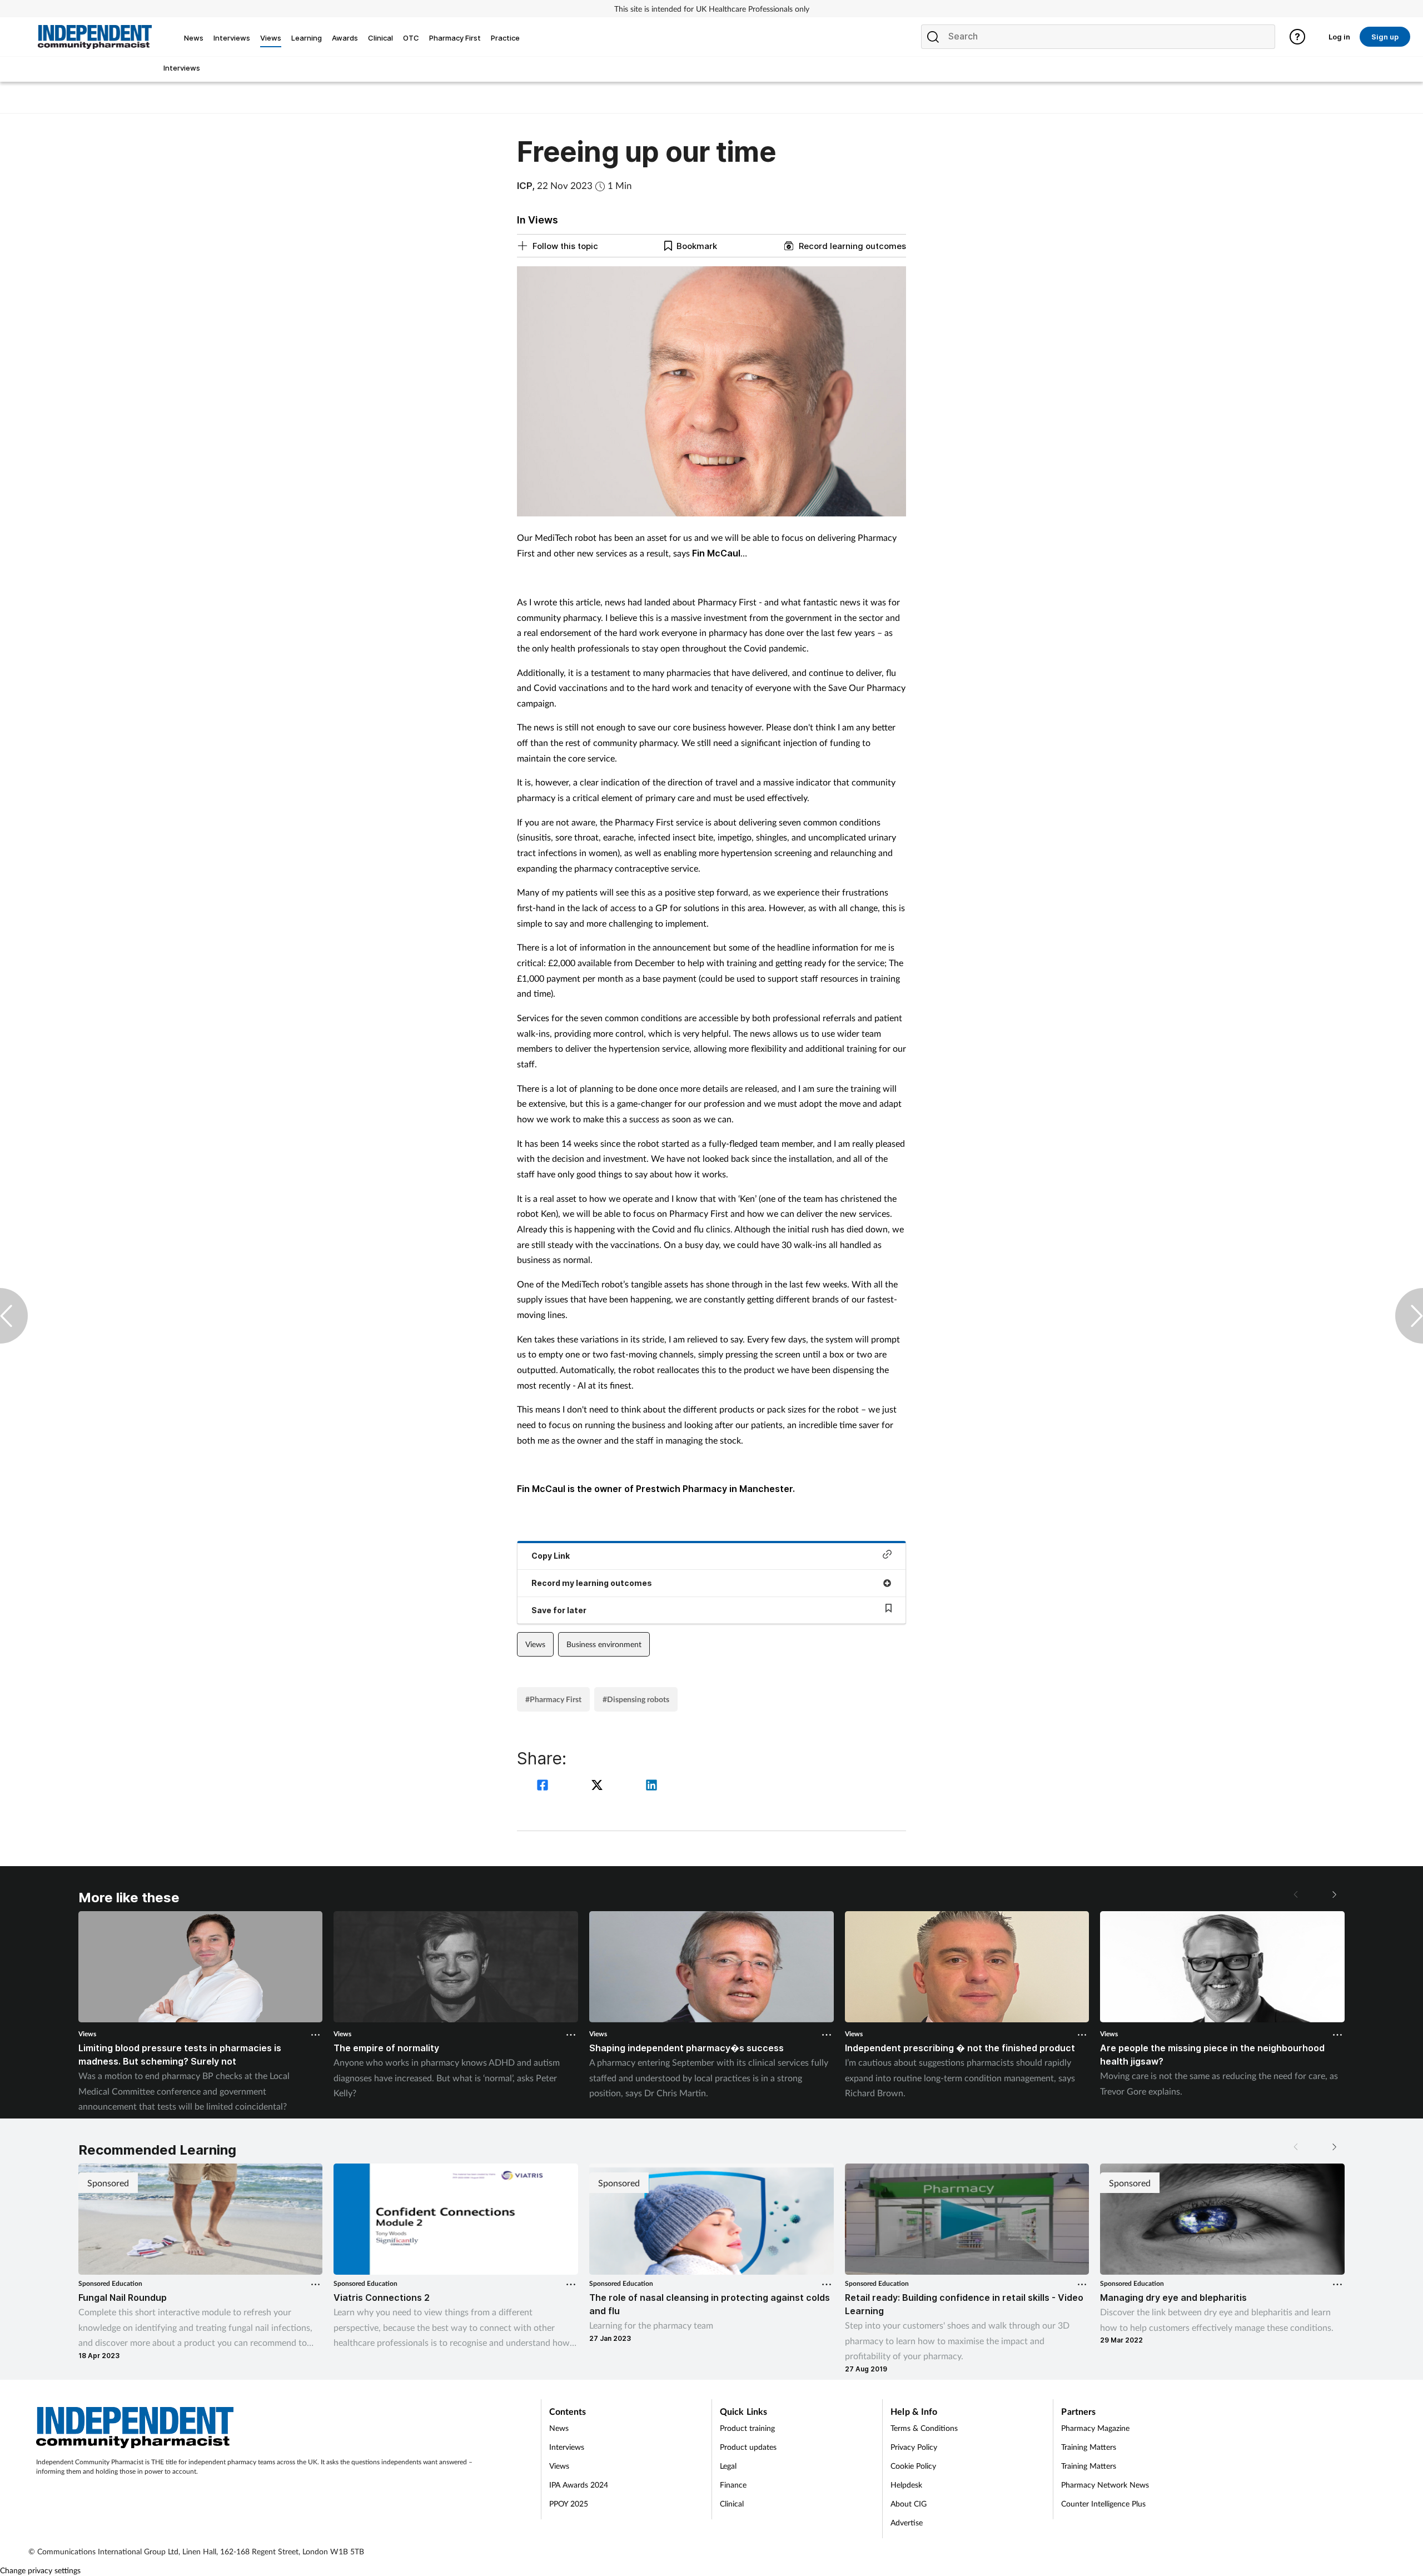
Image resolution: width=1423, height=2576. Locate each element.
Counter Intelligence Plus (1103, 2503)
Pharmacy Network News (1105, 2485)
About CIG (909, 2503)
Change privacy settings (40, 2570)
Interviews (567, 2447)
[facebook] (544, 1786)
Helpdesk (906, 2485)
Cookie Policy (913, 2466)
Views (535, 1644)
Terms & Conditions (924, 2428)
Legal (728, 2466)
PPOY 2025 (569, 2503)
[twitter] (599, 1786)
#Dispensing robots (636, 1699)
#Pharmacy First (553, 1699)
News (559, 2428)
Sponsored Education (110, 2283)
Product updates (748, 2447)
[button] (1334, 1894)
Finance (733, 2485)
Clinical (732, 2503)
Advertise (907, 2522)
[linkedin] (651, 1786)
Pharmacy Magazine (1095, 2428)
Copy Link (551, 1556)
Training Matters (1089, 2447)
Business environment (604, 1644)
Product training (747, 2428)
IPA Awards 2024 (579, 2485)
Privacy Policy (914, 2447)
